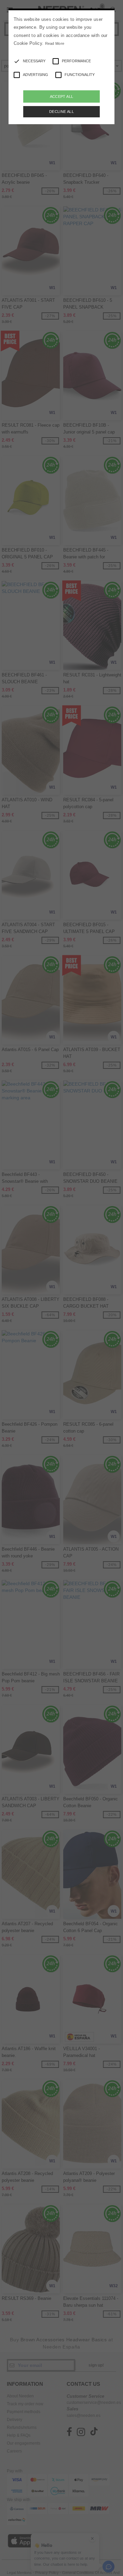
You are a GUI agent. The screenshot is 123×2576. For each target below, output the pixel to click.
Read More (55, 43)
